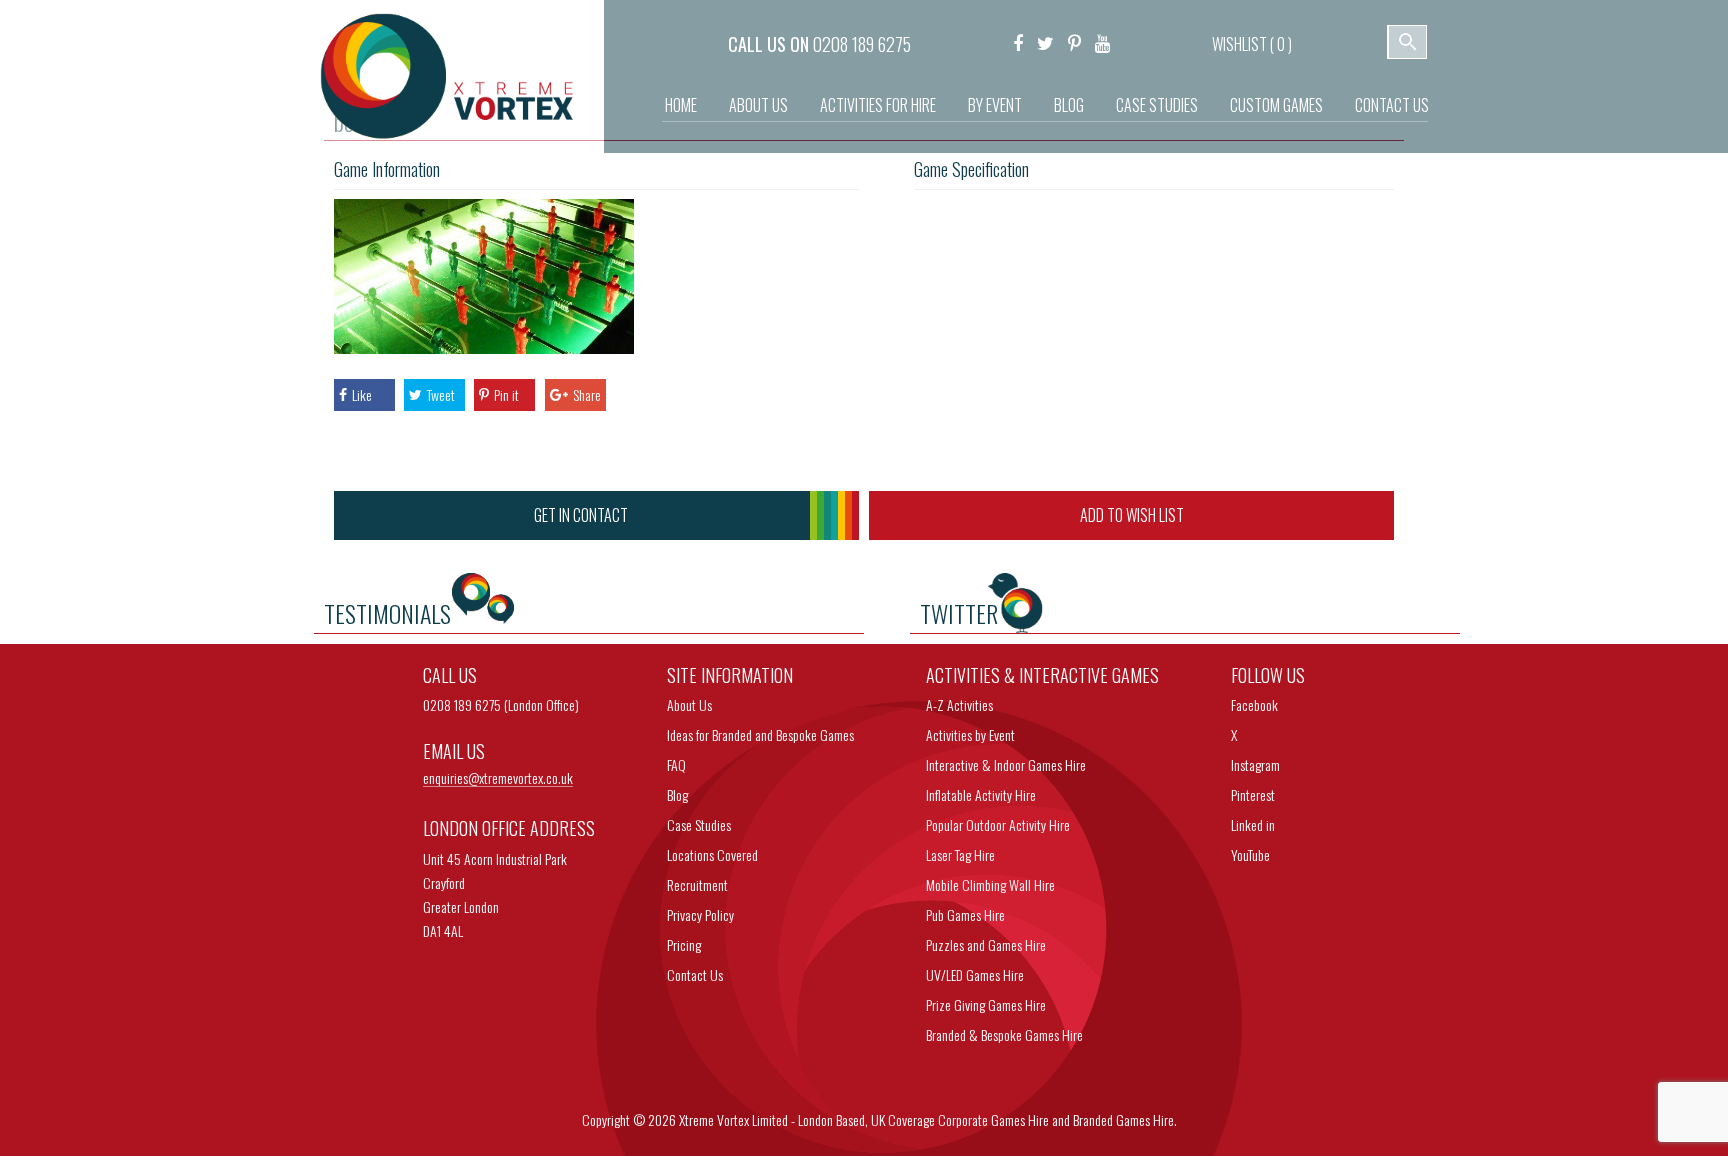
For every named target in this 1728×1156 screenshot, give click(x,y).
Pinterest (1253, 794)
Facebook (1254, 704)
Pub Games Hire (965, 914)
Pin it (506, 394)
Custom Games (1276, 105)
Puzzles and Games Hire (986, 944)
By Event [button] (995, 105)
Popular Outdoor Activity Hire (998, 824)
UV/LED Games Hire (975, 974)
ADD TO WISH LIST (1132, 515)
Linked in (1253, 824)
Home (681, 105)
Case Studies (1157, 105)
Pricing (684, 944)
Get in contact (581, 515)
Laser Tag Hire (960, 854)
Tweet (441, 394)
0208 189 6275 (862, 44)
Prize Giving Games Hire (986, 1004)
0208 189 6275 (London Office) (501, 704)
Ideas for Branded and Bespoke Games (760, 734)
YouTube (1250, 854)
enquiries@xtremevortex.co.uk (498, 778)
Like (362, 394)
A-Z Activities (959, 704)
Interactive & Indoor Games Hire (1006, 764)
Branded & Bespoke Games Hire (1004, 1034)
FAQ (676, 764)
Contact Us (1392, 105)
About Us (758, 105)
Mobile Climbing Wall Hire (990, 884)
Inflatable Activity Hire (981, 794)
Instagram (1255, 764)
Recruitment (697, 884)
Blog (1069, 105)
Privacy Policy (700, 914)
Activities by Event (970, 734)
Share (587, 394)
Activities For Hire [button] (878, 105)
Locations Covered (712, 854)
